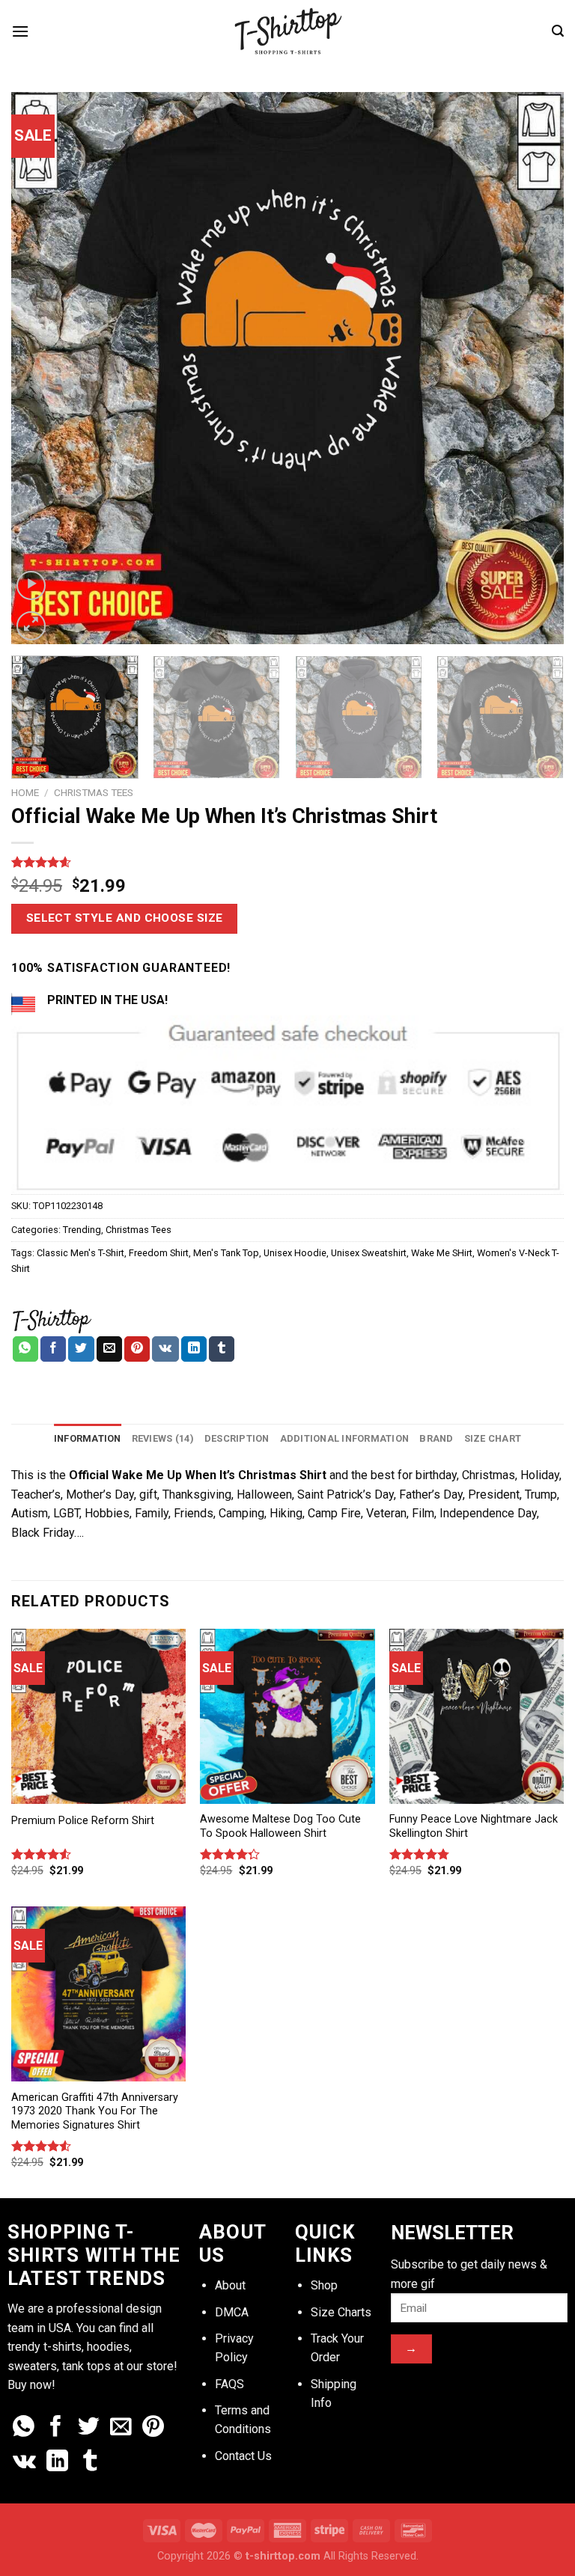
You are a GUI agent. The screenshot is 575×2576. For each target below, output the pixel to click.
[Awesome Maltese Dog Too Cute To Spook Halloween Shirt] (287, 1716)
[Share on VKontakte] (165, 1349)
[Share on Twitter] (81, 1349)
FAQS (229, 2384)
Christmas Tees (94, 792)
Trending (82, 1230)
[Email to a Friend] (109, 1349)
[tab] (88, 1439)
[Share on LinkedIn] (194, 1349)
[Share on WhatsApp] (25, 1349)
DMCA (232, 2312)
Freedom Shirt (159, 1253)
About (230, 2285)
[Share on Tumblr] (222, 1349)
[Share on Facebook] (53, 1349)
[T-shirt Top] (51, 1319)
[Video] (31, 585)
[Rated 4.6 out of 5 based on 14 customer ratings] (287, 862)
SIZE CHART (493, 1438)
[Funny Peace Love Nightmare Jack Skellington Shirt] (477, 1716)
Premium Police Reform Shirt (83, 1821)
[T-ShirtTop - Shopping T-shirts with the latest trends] (287, 31)
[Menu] (20, 31)
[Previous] (41, 368)
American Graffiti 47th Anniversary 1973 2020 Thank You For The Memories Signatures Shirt (95, 2111)
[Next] (534, 368)
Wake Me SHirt (442, 1253)
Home (25, 792)
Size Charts (341, 2312)
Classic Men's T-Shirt (80, 1253)
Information (88, 1438)
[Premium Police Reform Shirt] (98, 1716)
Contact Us (243, 2456)
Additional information (345, 1438)
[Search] (558, 31)
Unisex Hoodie (295, 1253)
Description (237, 1438)
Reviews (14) (163, 1438)
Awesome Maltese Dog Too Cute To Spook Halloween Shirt (280, 1826)
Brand (436, 1438)
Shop (324, 2285)
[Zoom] (31, 626)
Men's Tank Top (226, 1253)
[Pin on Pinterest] (137, 1349)
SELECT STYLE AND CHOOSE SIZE (125, 918)
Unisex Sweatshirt (369, 1253)
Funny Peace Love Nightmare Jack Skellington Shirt (474, 1826)
